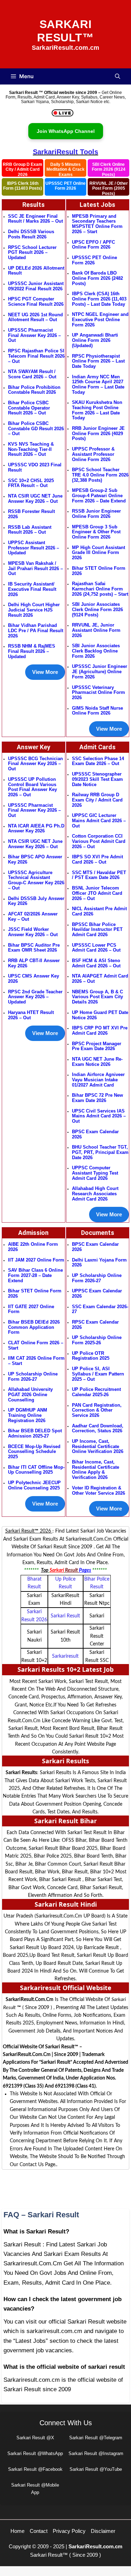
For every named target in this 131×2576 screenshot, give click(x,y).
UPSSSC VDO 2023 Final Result (35, 467)
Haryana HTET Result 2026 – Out (31, 1015)
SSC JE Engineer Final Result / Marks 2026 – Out (35, 219)
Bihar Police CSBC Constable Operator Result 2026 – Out (29, 408)
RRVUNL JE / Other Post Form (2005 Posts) (109, 188)
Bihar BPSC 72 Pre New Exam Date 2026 (97, 1098)
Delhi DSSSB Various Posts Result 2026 (31, 234)
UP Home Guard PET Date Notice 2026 (100, 1015)
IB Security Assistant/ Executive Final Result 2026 (32, 589)
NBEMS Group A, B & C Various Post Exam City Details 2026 (97, 997)
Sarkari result (65, 1616)
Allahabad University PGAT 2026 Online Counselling (30, 1394)
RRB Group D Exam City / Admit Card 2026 (23, 169)
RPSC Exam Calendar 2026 (95, 1325)
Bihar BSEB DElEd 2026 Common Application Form (34, 1327)
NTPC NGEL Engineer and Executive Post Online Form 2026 (100, 319)
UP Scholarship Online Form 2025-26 (97, 1340)
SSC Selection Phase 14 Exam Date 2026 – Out (98, 761)
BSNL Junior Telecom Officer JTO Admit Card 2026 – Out (97, 893)
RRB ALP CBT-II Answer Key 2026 (34, 963)
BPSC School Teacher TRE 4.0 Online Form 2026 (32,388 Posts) (100, 475)
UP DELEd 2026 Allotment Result (36, 271)
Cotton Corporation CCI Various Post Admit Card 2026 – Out (99, 841)
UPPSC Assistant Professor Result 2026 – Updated (34, 548)
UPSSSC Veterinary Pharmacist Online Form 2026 (99, 692)
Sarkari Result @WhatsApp (35, 2453)
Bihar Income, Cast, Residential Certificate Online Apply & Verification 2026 (96, 1470)
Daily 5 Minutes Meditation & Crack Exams (65, 169)
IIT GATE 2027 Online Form (31, 1309)
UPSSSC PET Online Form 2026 (65, 186)
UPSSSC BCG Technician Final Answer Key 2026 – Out (35, 764)
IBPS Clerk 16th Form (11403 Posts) (23, 186)
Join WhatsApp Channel (66, 131)
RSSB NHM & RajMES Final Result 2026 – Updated (32, 651)
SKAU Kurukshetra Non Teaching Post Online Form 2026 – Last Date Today (97, 410)
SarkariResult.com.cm (95, 2546)
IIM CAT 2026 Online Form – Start (36, 1361)
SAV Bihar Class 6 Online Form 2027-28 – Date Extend (35, 1275)
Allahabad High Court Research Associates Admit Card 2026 (95, 1194)
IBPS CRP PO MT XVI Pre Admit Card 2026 (100, 1030)
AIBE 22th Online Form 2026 (33, 1247)
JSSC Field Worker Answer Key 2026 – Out (33, 932)
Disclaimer (103, 2531)
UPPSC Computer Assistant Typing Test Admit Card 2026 (95, 1173)
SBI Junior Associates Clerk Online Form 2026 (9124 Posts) (97, 609)
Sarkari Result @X (35, 2438)
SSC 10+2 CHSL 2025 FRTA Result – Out (31, 483)
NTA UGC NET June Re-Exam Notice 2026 (97, 1062)
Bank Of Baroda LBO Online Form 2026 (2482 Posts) (97, 278)
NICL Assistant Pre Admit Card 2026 (99, 911)
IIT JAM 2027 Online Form (36, 1260)
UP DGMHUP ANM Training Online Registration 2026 (28, 1415)
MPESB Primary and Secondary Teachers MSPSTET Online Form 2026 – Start (97, 224)
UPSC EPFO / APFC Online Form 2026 (93, 245)
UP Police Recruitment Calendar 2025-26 (96, 1392)
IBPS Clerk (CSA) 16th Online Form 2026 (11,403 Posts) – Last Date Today (99, 299)
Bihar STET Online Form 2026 (99, 571)
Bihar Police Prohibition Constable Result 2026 (34, 390)
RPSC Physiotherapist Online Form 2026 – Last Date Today (98, 361)
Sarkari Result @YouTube (96, 2469)
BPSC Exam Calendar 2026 (95, 1134)
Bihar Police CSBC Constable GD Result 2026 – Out (36, 428)
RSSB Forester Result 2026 (31, 514)
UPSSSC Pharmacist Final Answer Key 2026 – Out (34, 335)
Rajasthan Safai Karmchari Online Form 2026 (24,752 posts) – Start (100, 589)
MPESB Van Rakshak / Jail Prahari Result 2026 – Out (35, 568)
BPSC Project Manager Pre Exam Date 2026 (97, 1046)
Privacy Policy (69, 2531)
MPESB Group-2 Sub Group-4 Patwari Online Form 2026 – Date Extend (99, 495)
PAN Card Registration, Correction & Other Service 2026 (97, 1410)
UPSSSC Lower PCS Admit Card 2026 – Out (96, 948)
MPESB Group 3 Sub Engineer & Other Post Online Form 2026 (96, 532)
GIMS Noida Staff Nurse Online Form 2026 (97, 711)
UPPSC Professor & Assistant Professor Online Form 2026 (93, 454)
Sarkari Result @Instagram (96, 2453)
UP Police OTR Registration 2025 (91, 1356)
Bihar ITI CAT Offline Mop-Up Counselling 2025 (36, 1470)
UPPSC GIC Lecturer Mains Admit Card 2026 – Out (99, 820)
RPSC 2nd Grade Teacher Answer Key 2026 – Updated (35, 997)
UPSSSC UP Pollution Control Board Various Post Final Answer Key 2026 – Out (32, 787)
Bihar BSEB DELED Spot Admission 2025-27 (35, 1433)
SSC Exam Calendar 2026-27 (100, 1309)
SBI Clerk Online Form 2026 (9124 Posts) (109, 169)
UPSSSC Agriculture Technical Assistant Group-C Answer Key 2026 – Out (36, 880)
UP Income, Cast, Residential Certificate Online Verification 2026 (98, 1446)
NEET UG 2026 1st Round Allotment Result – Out (35, 317)
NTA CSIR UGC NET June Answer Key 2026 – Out (35, 499)
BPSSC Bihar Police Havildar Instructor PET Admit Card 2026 (97, 929)
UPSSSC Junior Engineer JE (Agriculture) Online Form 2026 (100, 671)
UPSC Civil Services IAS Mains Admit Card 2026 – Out (99, 1116)
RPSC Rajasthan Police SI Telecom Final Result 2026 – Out (36, 356)
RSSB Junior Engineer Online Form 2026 (96, 514)
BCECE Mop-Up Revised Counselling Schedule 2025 (34, 1452)
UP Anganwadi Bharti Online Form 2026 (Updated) (95, 340)
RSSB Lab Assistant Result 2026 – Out (30, 530)
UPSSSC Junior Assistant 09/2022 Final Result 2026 (36, 286)
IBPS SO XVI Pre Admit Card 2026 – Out (97, 859)
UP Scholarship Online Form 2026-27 (97, 1278)
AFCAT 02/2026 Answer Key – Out (33, 917)
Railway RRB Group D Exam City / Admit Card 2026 (97, 800)
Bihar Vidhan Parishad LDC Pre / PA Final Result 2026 (36, 630)
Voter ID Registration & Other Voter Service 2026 (99, 1490)
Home (17, 2531)
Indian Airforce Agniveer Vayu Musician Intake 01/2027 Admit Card (98, 1080)
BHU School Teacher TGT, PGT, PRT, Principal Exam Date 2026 (100, 1152)
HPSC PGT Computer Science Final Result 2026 (36, 302)
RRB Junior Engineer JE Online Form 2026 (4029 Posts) (98, 433)
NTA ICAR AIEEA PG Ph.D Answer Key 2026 (36, 829)
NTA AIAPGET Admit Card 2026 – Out (100, 979)
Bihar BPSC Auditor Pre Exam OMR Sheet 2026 (34, 948)
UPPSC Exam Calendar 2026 (97, 1293)
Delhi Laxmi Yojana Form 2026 (99, 1263)
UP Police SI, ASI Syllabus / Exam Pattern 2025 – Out (98, 1374)
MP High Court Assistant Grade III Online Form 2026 (99, 553)
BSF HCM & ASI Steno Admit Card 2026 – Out (96, 963)
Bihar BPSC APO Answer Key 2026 (35, 859)
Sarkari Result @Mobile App (35, 2489)
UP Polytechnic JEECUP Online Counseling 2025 (34, 1485)
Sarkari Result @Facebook (35, 2469)
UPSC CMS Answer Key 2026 (34, 979)
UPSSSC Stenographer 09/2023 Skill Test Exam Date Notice (97, 779)
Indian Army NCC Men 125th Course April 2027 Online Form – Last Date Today (98, 384)
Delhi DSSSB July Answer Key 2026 (36, 901)
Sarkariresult (65, 1656)
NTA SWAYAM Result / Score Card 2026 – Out (32, 374)
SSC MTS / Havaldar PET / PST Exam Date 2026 (99, 875)
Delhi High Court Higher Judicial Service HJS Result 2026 (34, 610)
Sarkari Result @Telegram (96, 2438)
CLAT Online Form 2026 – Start (36, 1345)
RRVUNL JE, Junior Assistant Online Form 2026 (96, 630)
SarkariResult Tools (65, 152)
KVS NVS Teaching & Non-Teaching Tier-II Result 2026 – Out (31, 449)
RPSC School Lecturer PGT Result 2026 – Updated (32, 252)
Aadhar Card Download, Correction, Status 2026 (98, 1428)
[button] (118, 76)
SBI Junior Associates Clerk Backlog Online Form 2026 (96, 651)
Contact (39, 2531)
